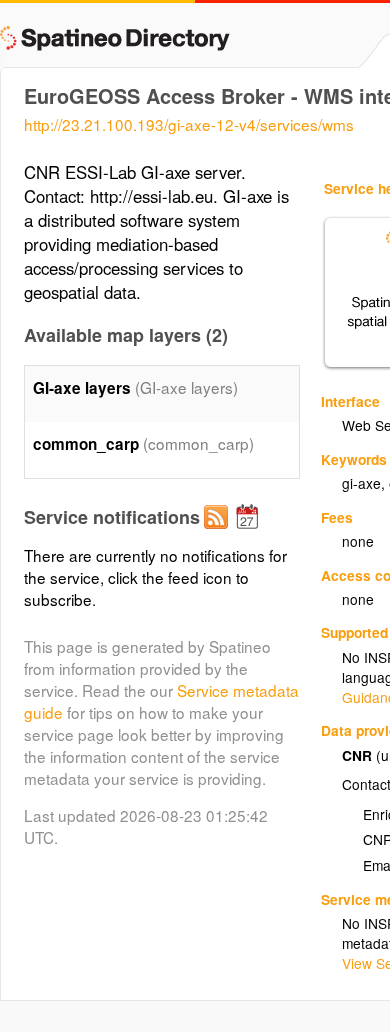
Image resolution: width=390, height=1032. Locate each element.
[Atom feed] (219, 533)
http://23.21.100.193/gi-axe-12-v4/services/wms (189, 124)
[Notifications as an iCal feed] (250, 533)
